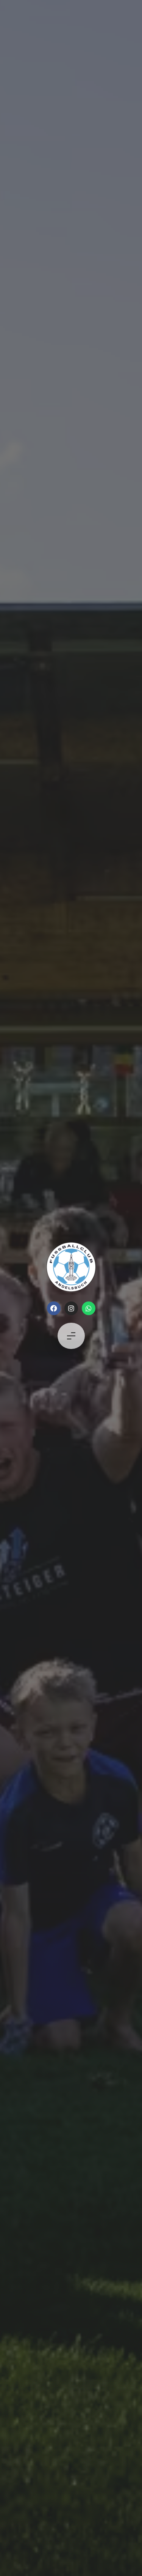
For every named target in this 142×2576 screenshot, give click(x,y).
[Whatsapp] (89, 1308)
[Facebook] (54, 1308)
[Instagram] (71, 1308)
